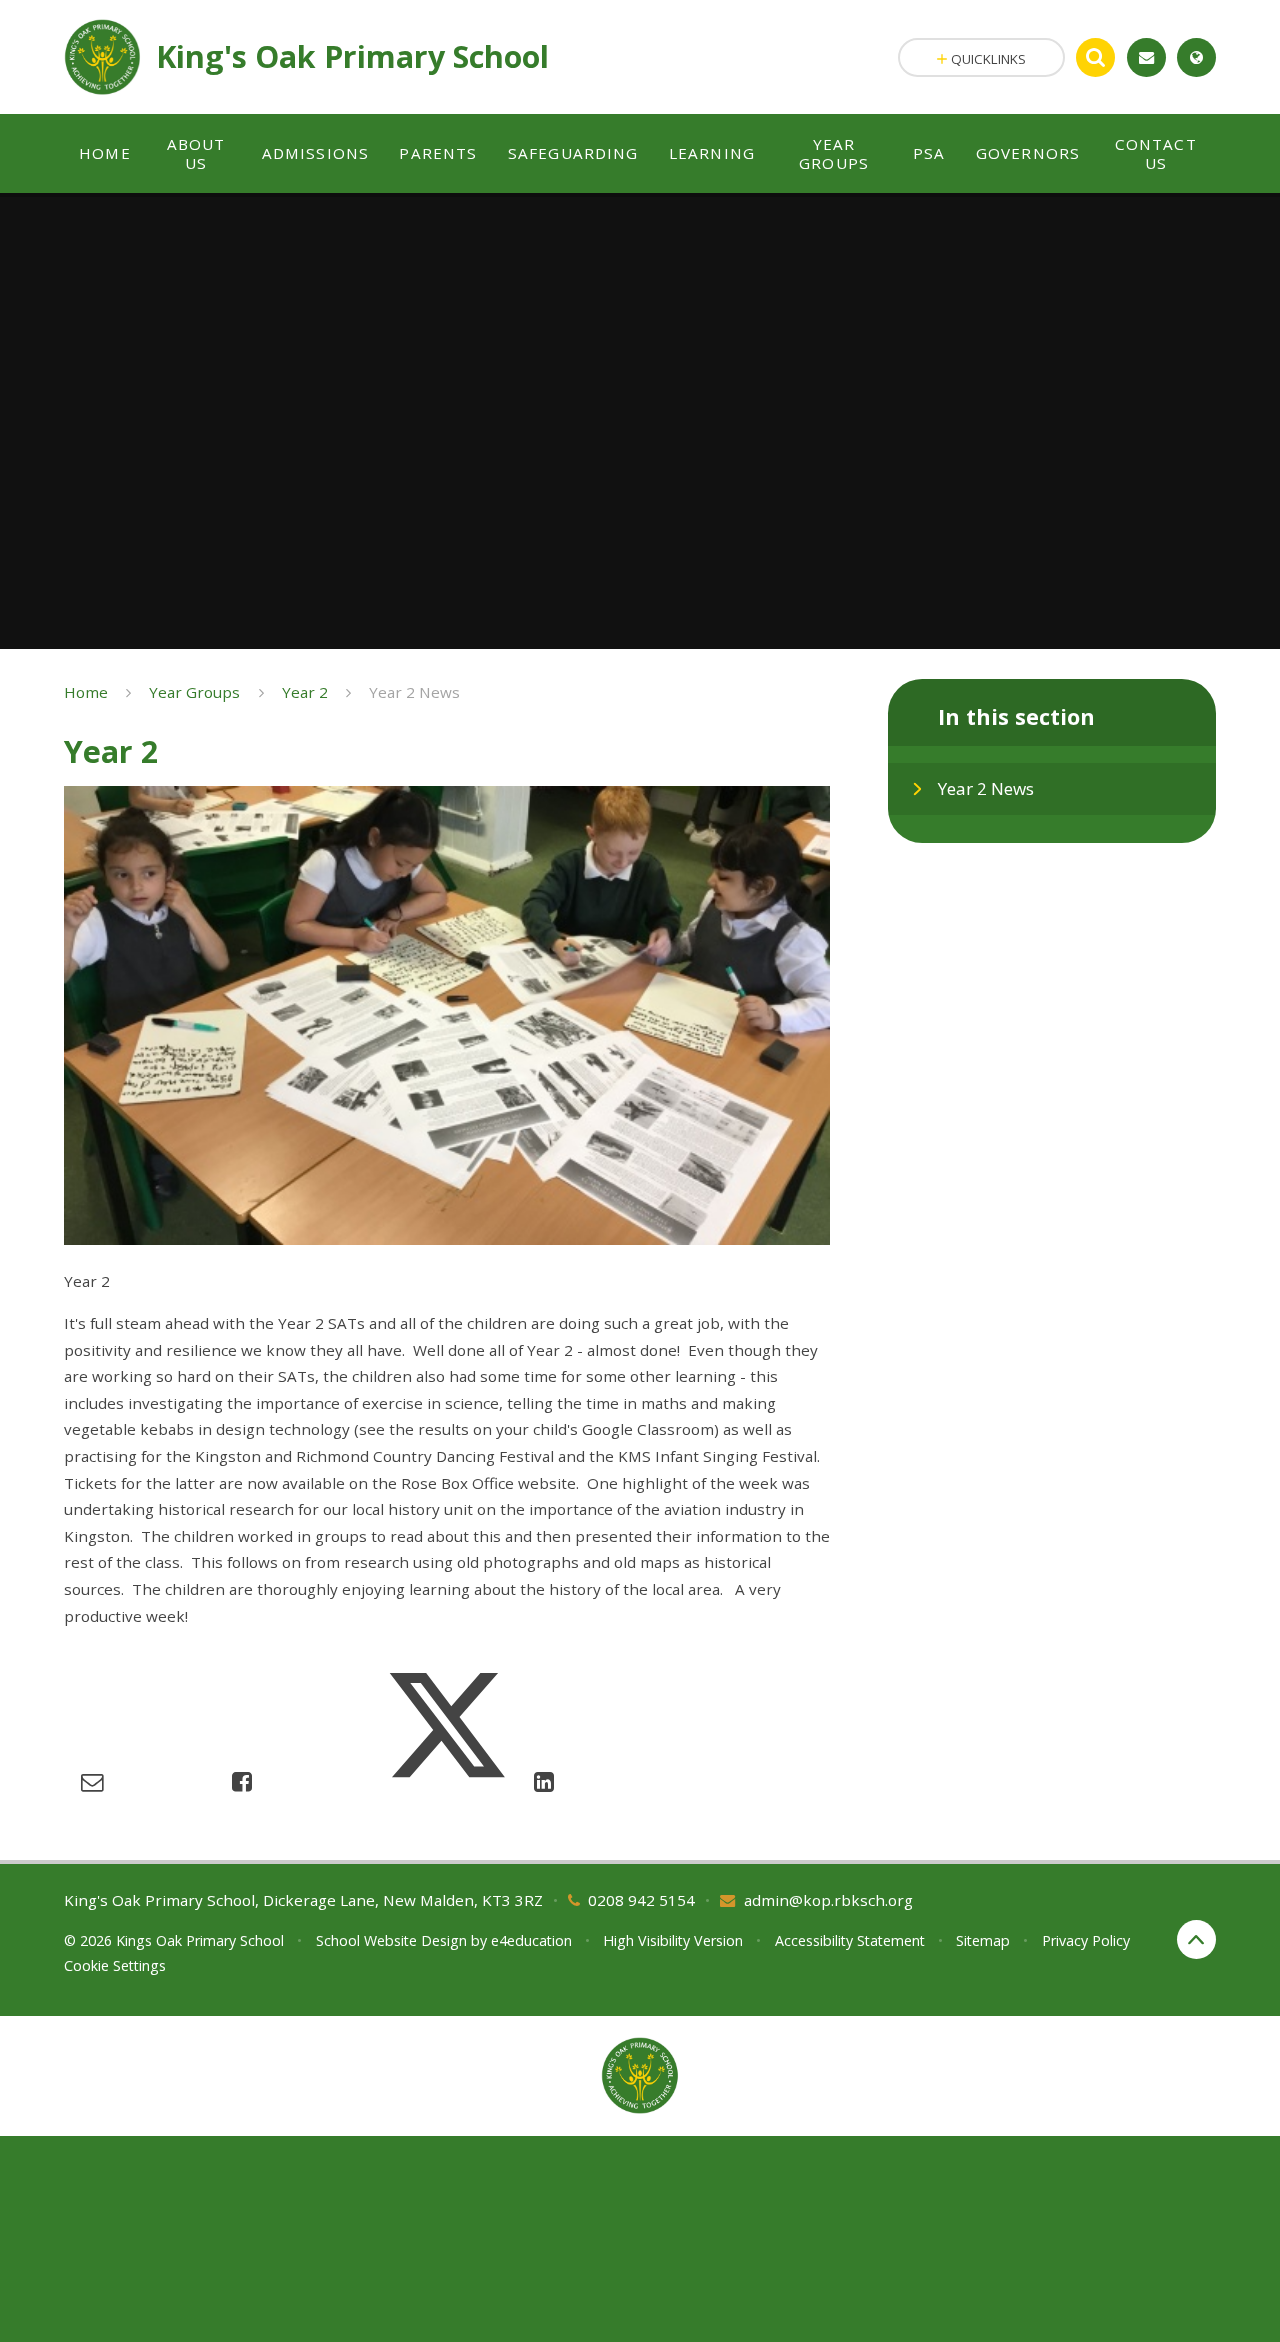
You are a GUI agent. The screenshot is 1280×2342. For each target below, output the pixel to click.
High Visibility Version (673, 1940)
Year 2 (305, 692)
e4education (531, 1940)
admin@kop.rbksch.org (828, 1900)
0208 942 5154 (641, 1900)
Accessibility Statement (850, 1940)
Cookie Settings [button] (115, 1965)
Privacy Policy (1086, 1940)
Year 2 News (414, 692)
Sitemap (983, 1940)
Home (86, 692)
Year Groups (194, 692)
